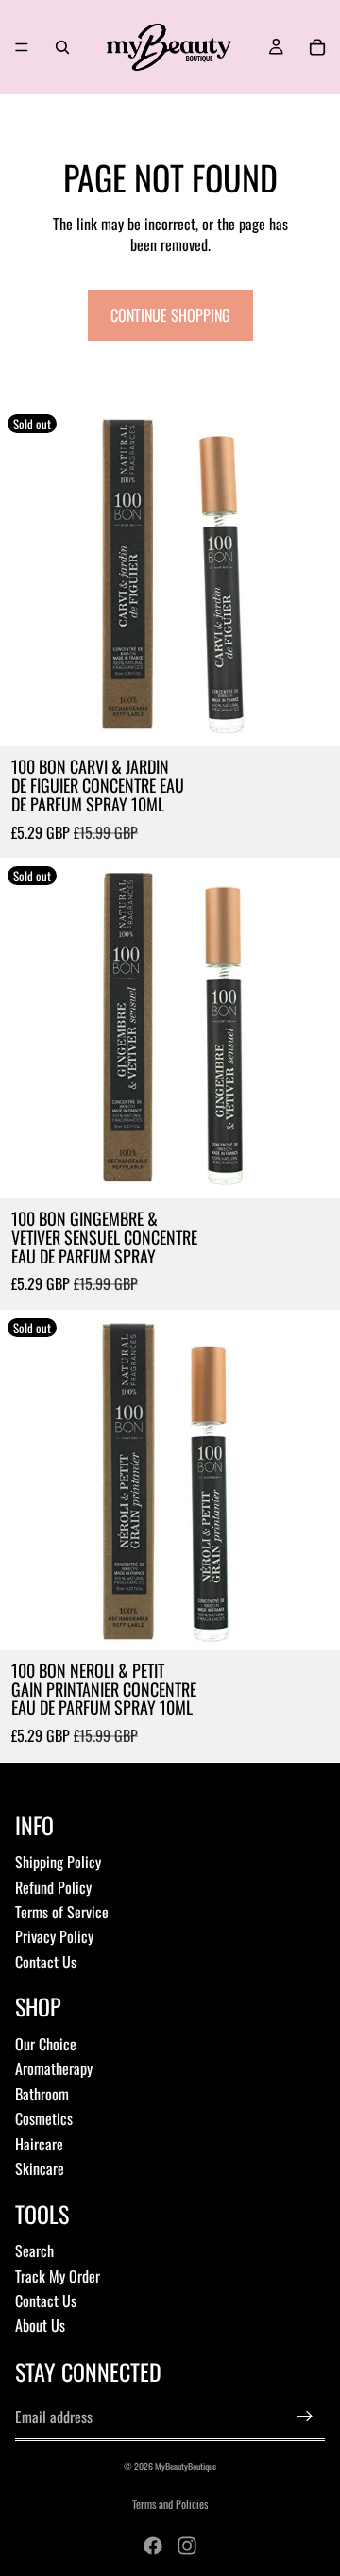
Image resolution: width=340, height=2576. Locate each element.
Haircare (39, 2144)
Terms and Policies (170, 2504)
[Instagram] (187, 2546)
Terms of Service (62, 1912)
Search (34, 2250)
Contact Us (46, 1962)
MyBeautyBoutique (186, 2466)
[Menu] (22, 47)
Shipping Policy (58, 1862)
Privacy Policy (54, 1936)
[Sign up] (305, 2417)
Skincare (40, 2168)
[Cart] (317, 47)
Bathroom (42, 2094)
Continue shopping (170, 315)
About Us (40, 2325)
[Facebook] (153, 2546)
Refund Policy (53, 1887)
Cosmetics (44, 2118)
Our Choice (46, 2044)
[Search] (62, 47)
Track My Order (58, 2276)
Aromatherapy (54, 2068)
